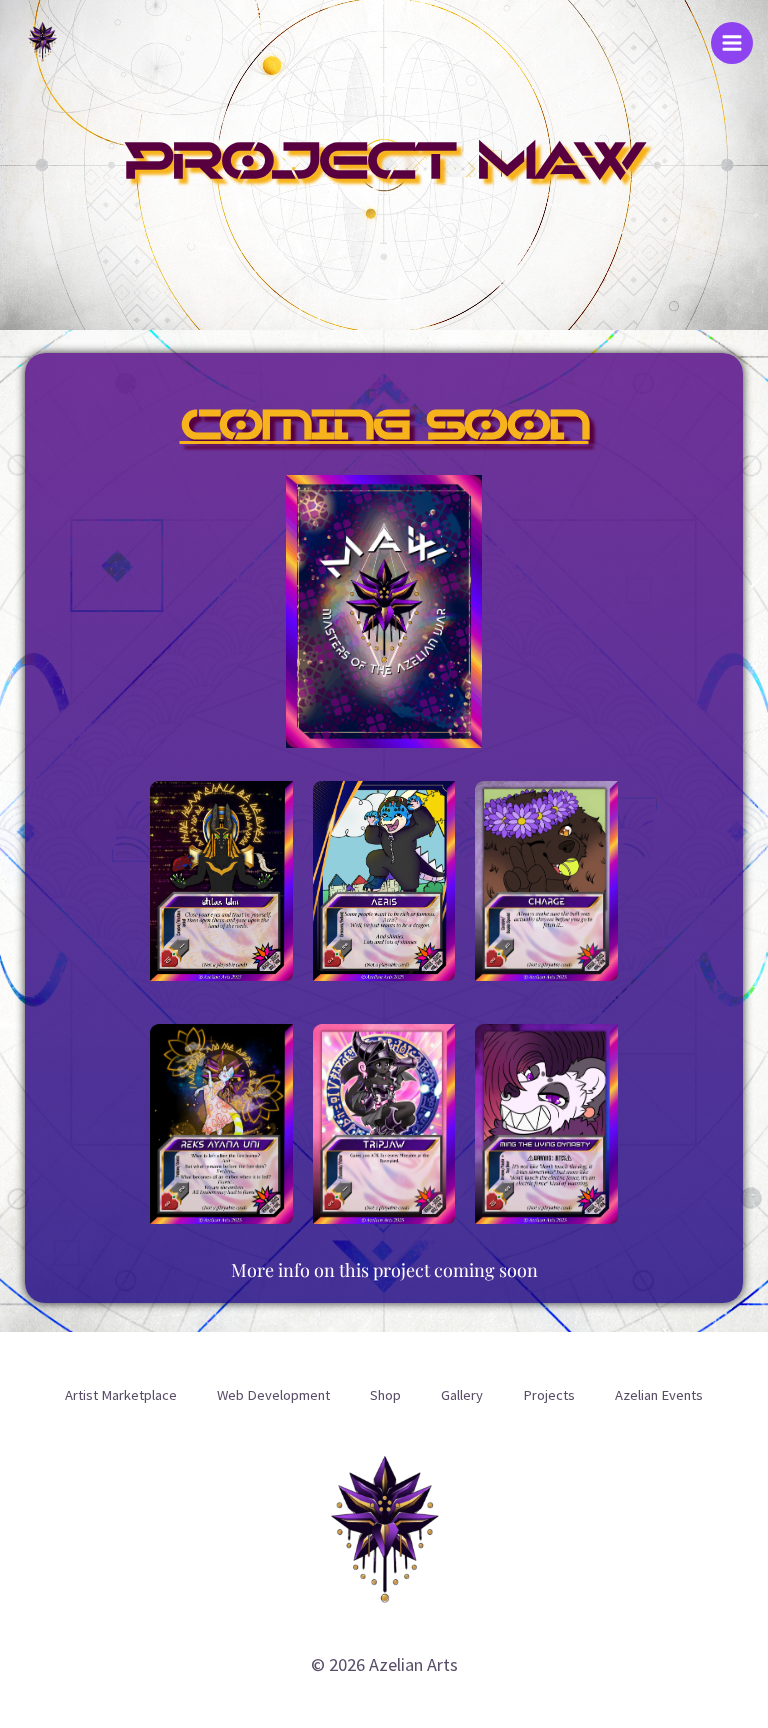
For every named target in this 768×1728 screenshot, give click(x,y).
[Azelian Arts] (42, 42)
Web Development (273, 1395)
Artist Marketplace (121, 1395)
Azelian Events (659, 1395)
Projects (549, 1395)
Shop (385, 1395)
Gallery (462, 1395)
